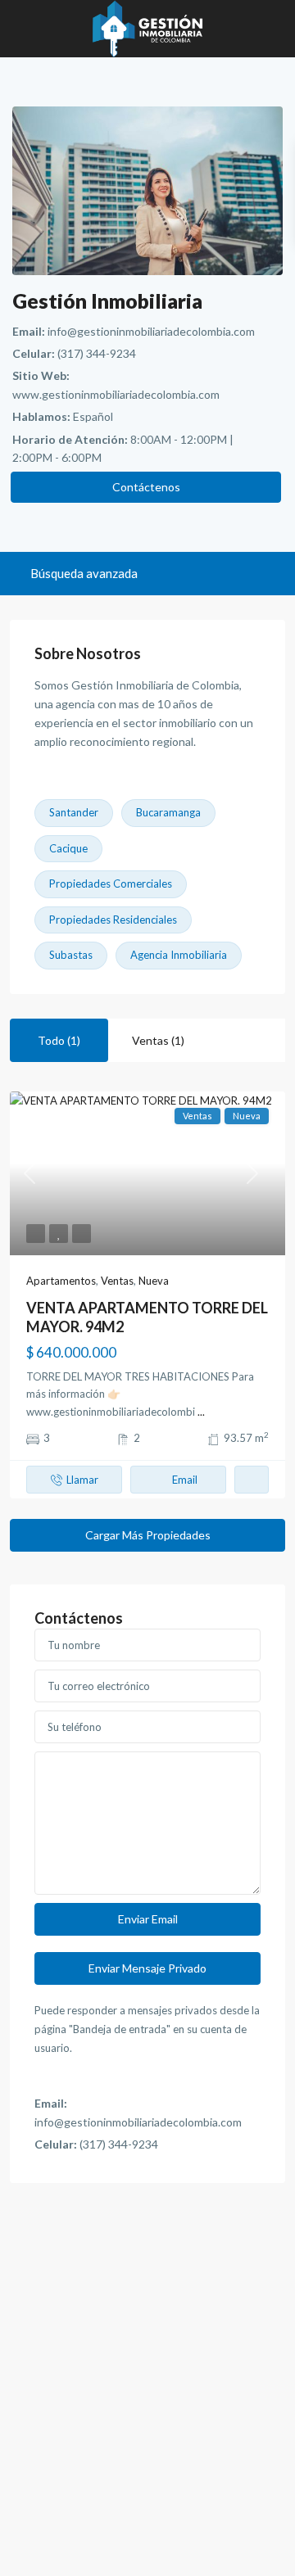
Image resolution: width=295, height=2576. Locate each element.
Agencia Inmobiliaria (179, 955)
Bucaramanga (168, 812)
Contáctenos (146, 487)
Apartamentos (61, 1281)
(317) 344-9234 (97, 353)
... (201, 1412)
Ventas (117, 1281)
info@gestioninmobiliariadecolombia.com (151, 331)
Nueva (154, 1281)
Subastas (71, 955)
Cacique (68, 848)
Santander (74, 812)
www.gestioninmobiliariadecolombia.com (116, 394)
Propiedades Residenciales (113, 920)
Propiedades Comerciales (111, 884)
